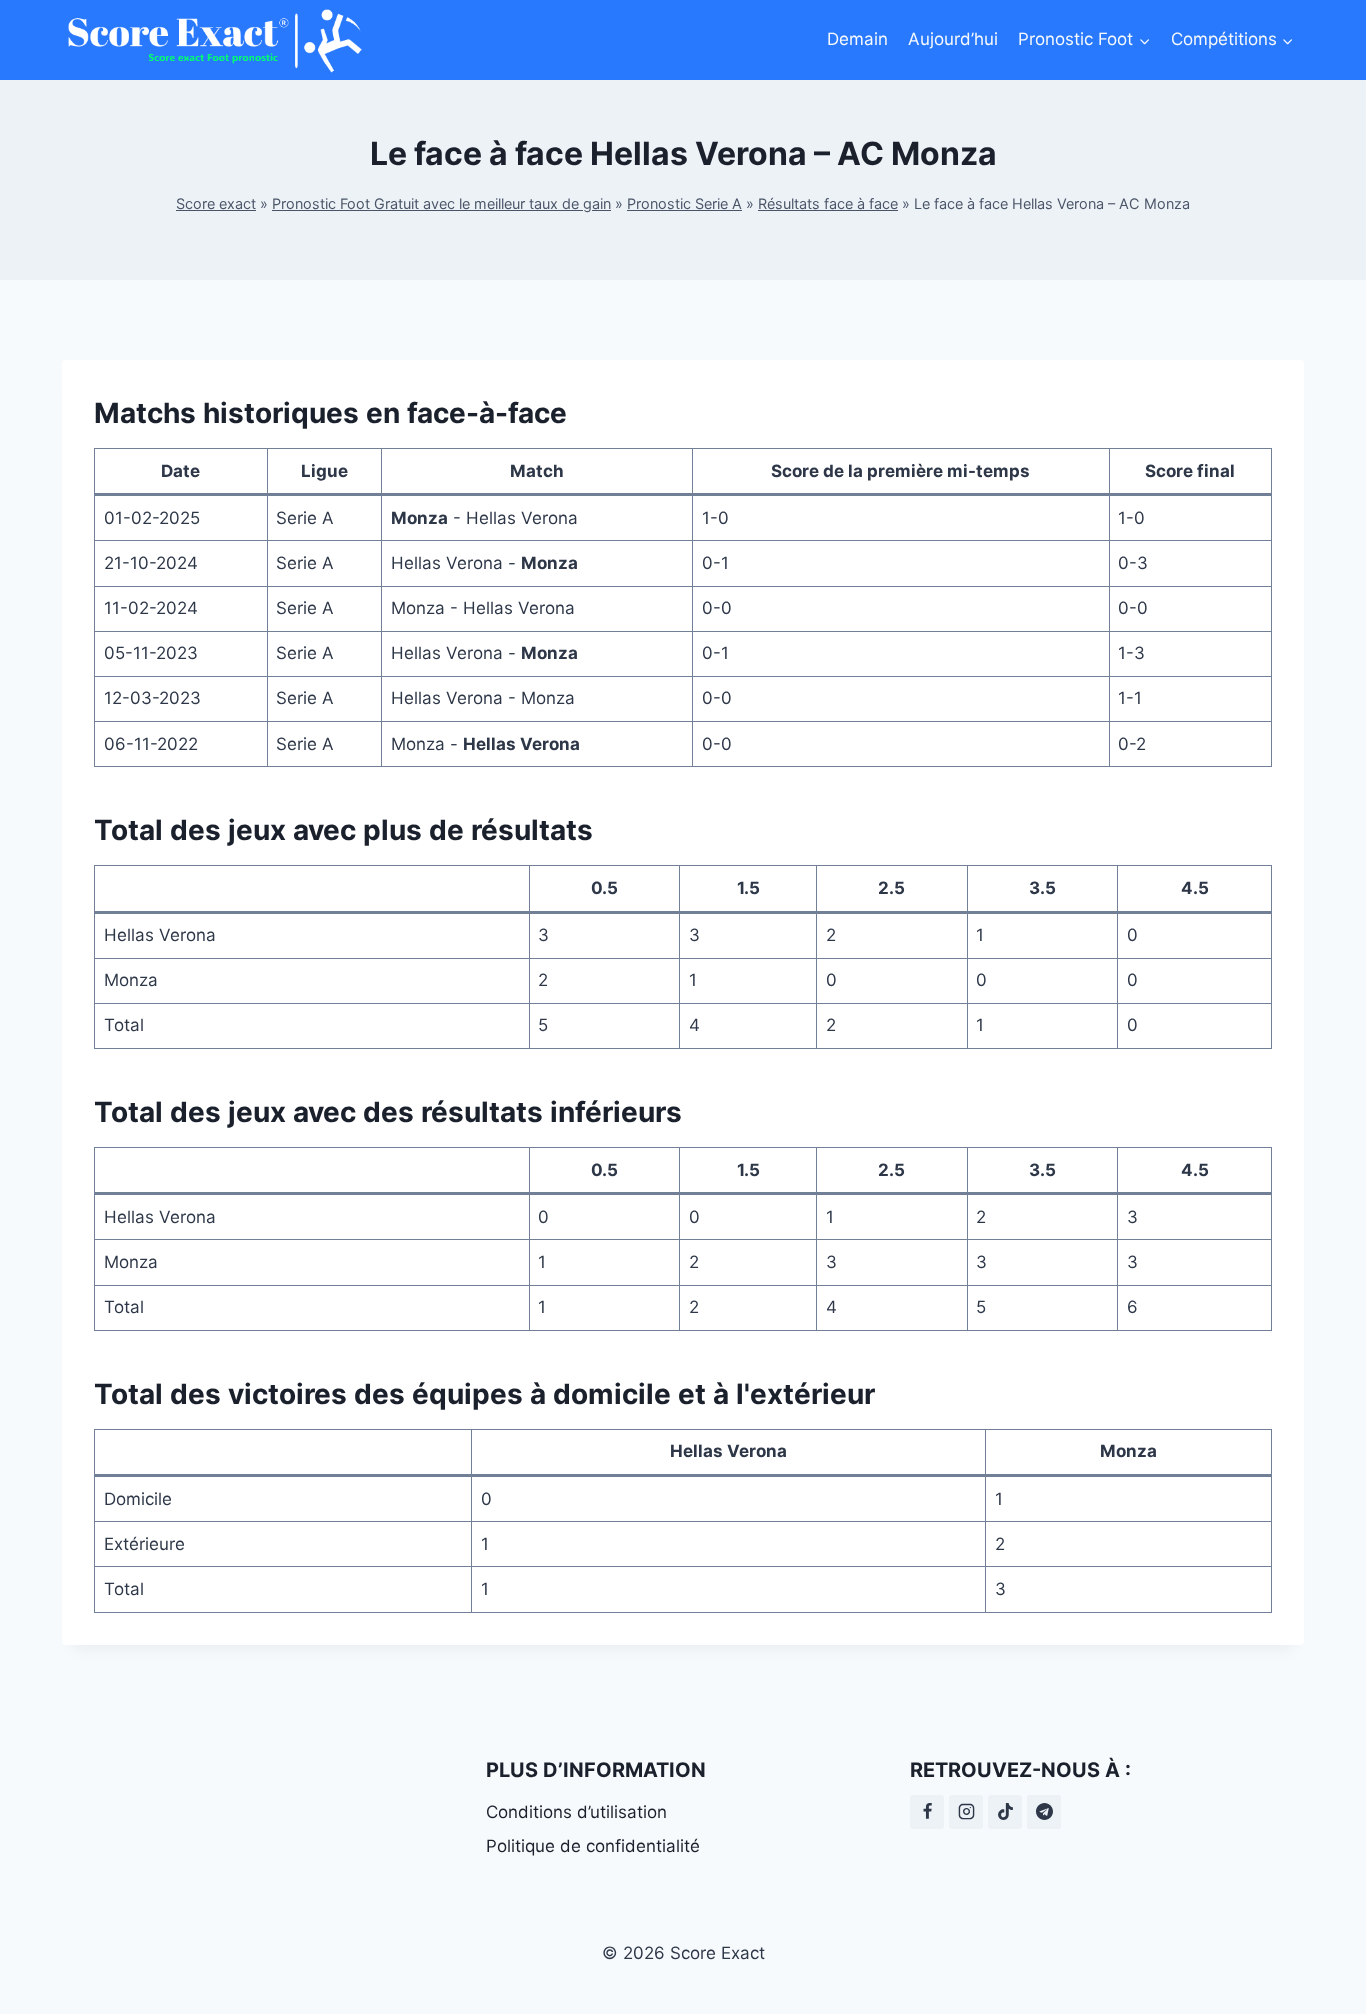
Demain (857, 39)
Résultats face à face (828, 203)
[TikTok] (1005, 1812)
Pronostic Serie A (684, 203)
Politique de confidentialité (593, 1846)
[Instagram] (966, 1812)
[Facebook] (927, 1812)
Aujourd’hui (953, 39)
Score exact (216, 203)
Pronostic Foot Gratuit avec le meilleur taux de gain (441, 203)
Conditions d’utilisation (576, 1812)
